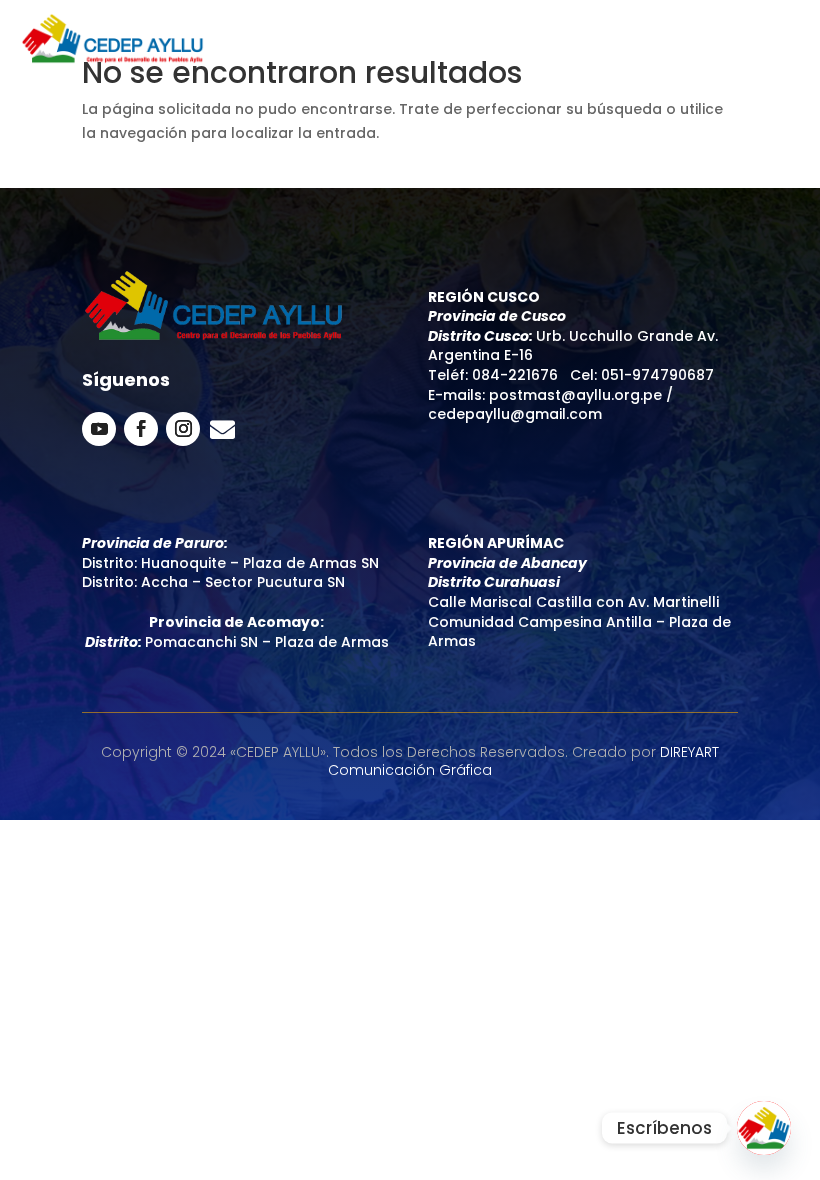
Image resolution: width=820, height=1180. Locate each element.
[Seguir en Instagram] (183, 429)
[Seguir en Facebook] (141, 429)
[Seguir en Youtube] (99, 429)
